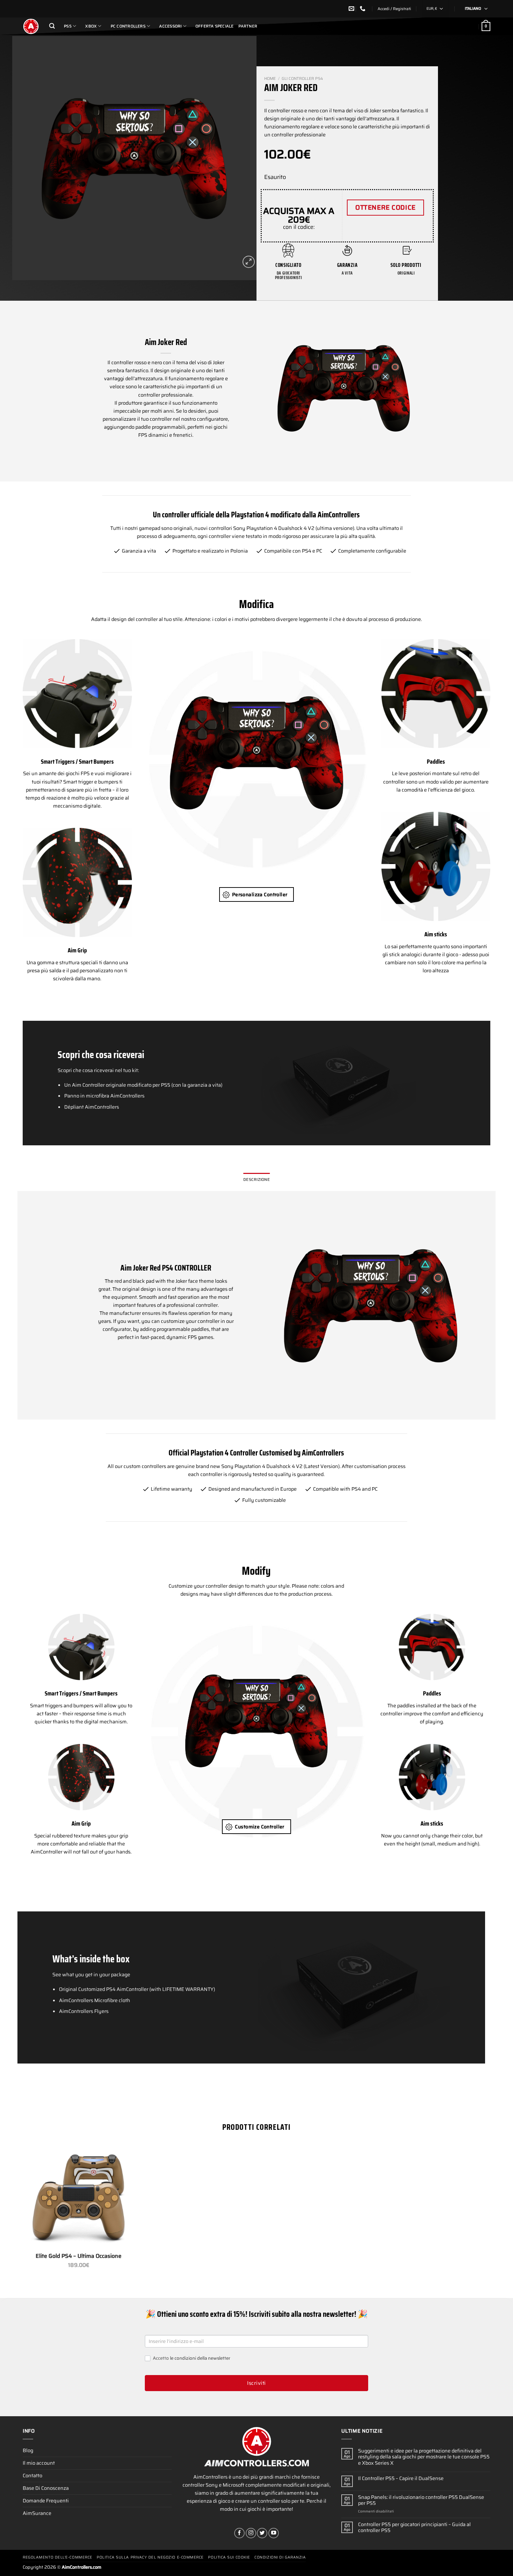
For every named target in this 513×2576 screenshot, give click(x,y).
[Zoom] (249, 262)
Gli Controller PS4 (302, 78)
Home (270, 78)
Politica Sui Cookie (229, 2557)
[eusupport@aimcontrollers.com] (352, 9)
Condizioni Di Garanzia (280, 2557)
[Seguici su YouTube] (274, 2533)
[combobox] (436, 9)
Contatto (32, 2476)
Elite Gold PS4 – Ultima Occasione (79, 2256)
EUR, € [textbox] (432, 9)
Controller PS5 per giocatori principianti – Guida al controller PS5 (414, 2528)
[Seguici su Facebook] (239, 2533)
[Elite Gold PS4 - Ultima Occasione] (79, 2197)
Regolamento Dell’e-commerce (58, 2557)
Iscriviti (256, 2383)
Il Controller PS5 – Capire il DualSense (401, 2478)
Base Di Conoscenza (46, 2488)
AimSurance (37, 2513)
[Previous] (26, 158)
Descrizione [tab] (256, 1180)
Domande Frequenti (46, 2501)
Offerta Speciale (215, 26)
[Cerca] (52, 26)
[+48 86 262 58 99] (363, 9)
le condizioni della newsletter (200, 2358)
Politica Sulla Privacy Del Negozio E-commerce (150, 2557)
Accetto (191, 2358)
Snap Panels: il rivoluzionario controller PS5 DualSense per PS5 (421, 2500)
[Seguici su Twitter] (262, 2533)
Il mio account (39, 2463)
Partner (248, 26)
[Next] (243, 158)
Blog (28, 2450)
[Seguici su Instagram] (251, 2533)
